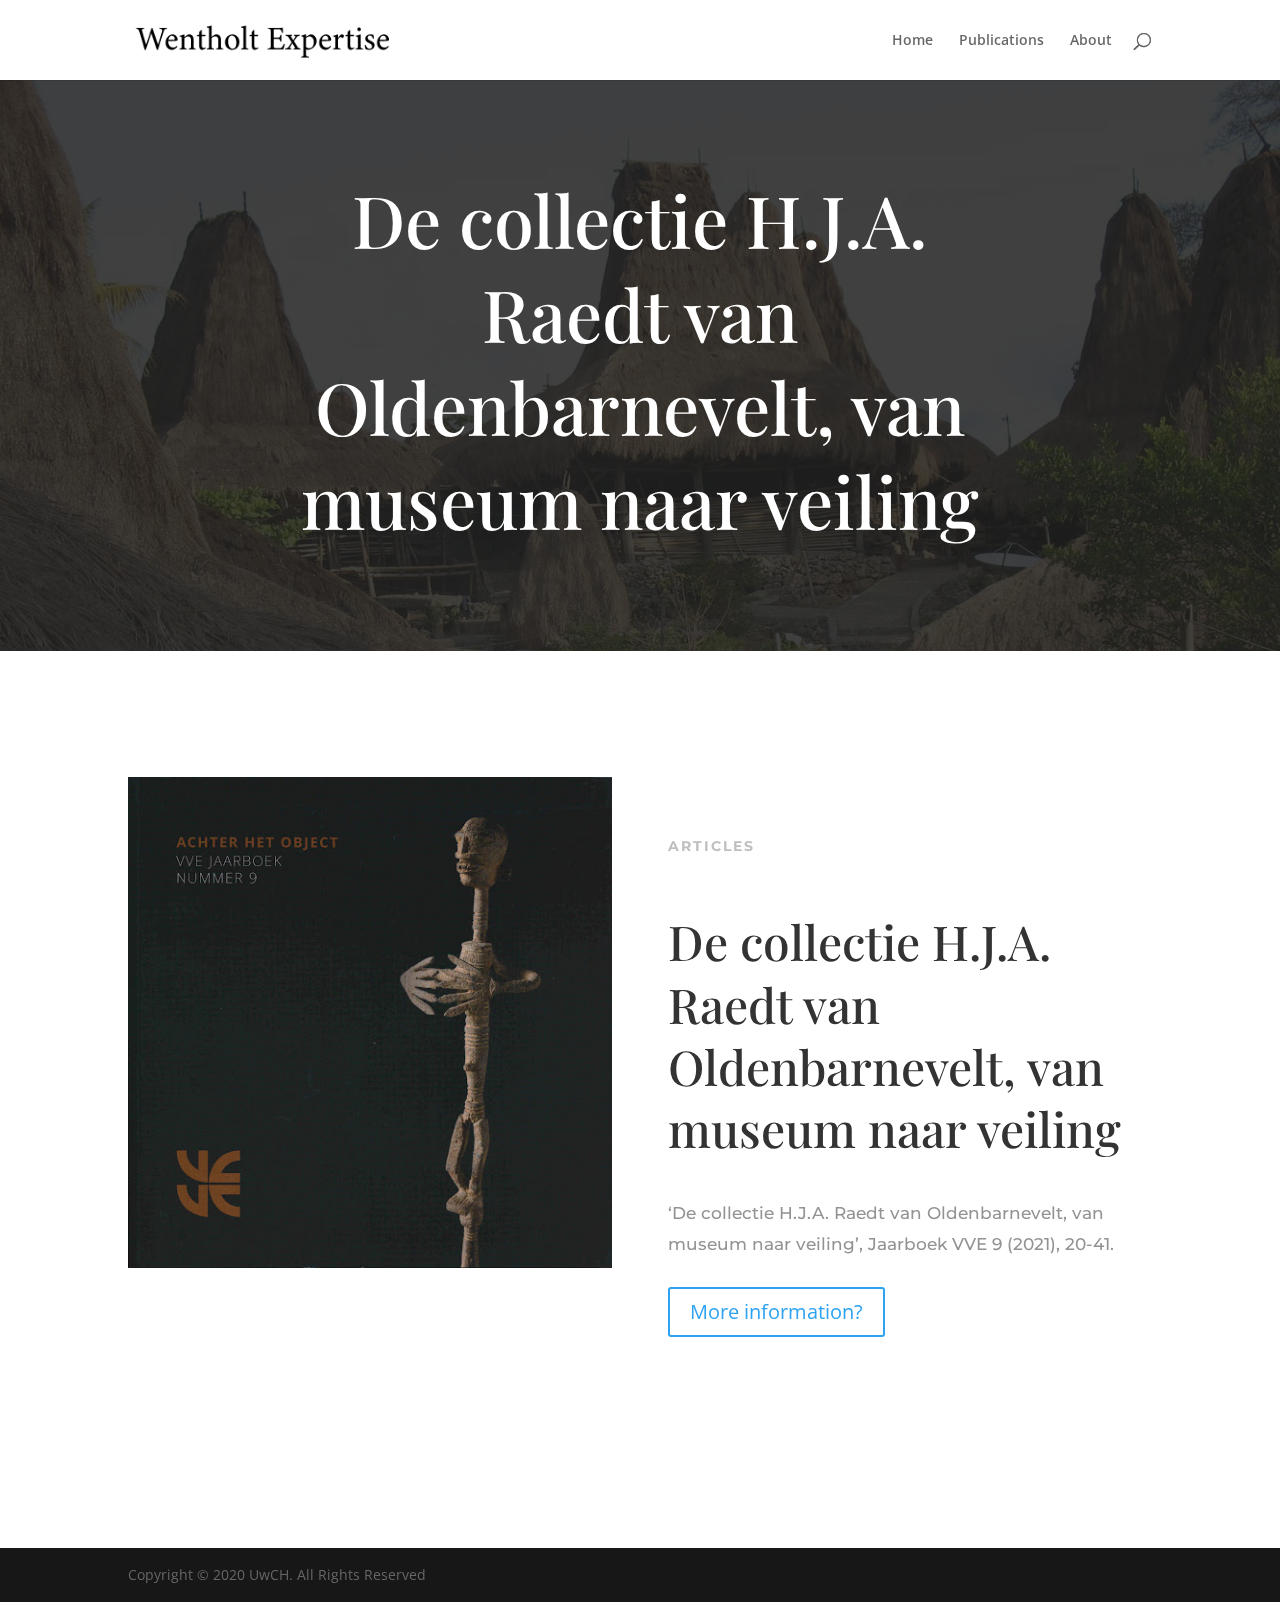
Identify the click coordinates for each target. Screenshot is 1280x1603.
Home (912, 41)
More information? (776, 1311)
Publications (1001, 41)
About (1091, 41)
